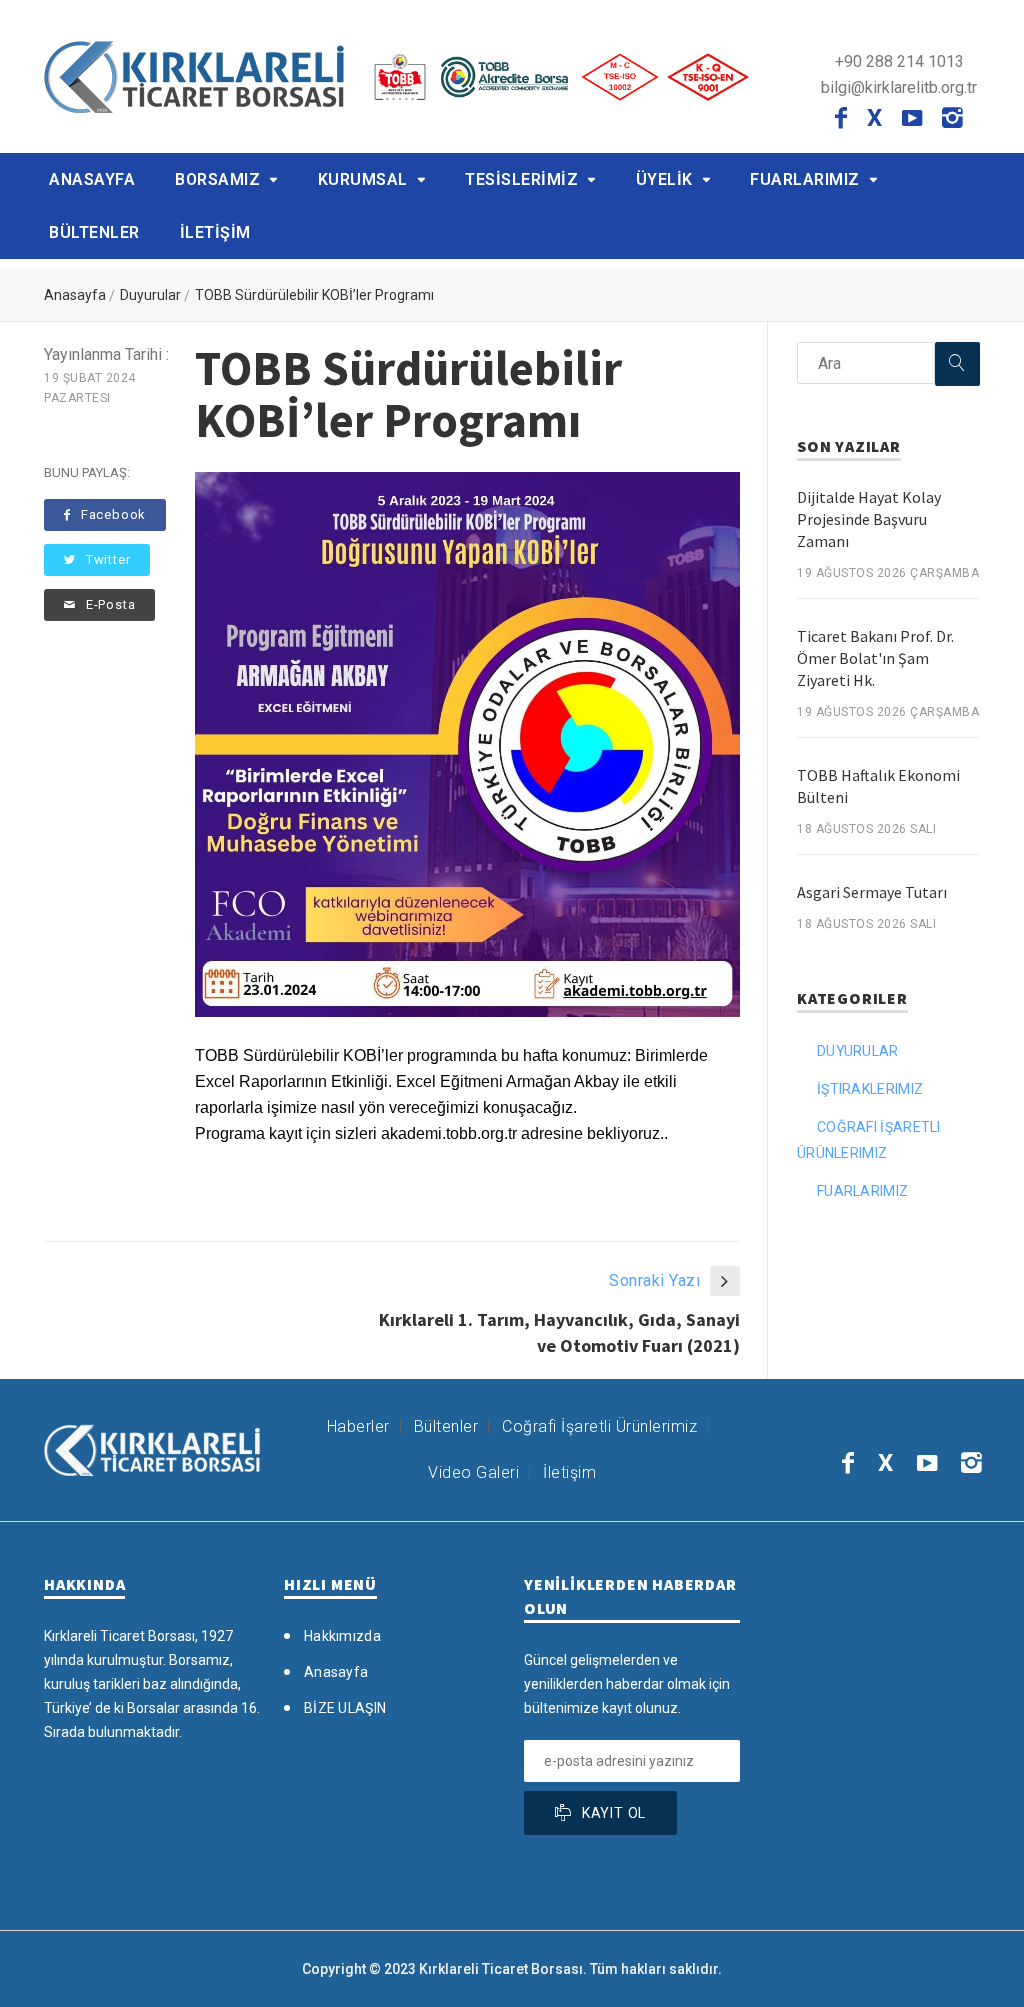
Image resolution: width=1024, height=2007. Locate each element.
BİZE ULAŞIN (345, 1708)
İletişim (569, 1472)
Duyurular (150, 295)
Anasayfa (75, 295)
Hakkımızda (342, 1636)
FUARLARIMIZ (805, 179)
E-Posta (111, 604)
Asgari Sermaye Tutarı (872, 892)
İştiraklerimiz (870, 1089)
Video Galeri (473, 1472)
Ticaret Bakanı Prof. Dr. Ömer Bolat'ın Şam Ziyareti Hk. (875, 658)
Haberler (358, 1426)
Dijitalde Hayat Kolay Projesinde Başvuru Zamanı (869, 519)
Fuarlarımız (862, 1191)
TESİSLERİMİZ (521, 179)
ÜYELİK (664, 179)
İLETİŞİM (215, 232)
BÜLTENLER (94, 232)
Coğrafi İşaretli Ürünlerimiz (599, 1426)
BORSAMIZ (217, 179)
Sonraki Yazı (654, 1280)
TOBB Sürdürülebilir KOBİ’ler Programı (314, 295)
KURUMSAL (363, 179)
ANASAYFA (92, 179)
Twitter (108, 559)
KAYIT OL (614, 1813)
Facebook (113, 514)
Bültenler (446, 1426)
